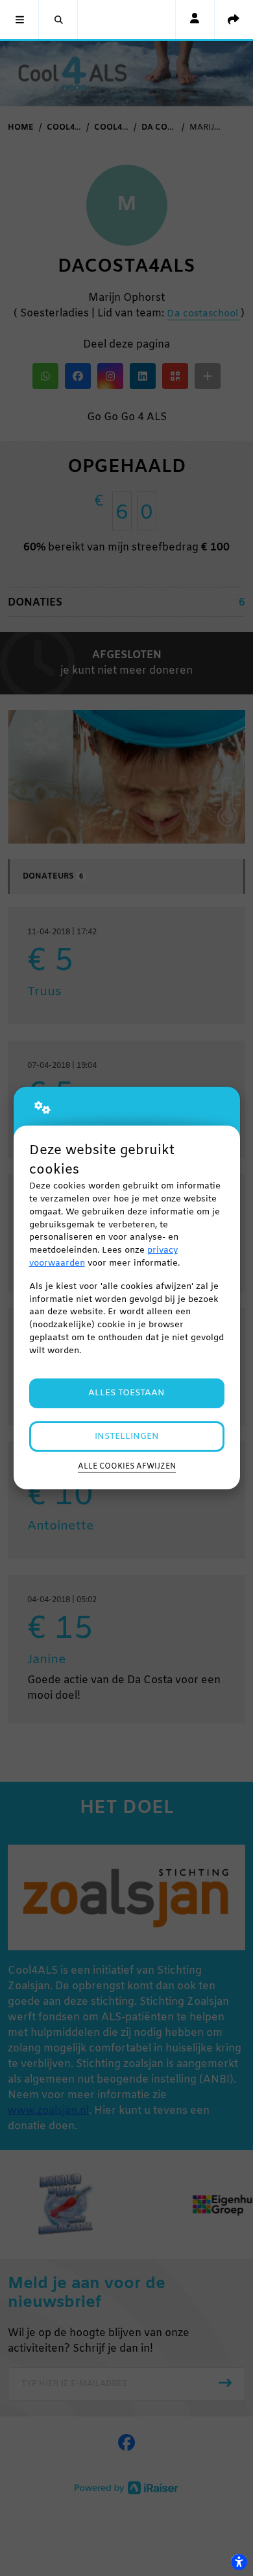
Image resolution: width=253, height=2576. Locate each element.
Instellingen (127, 1436)
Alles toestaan (126, 1393)
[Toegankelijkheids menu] (239, 2562)
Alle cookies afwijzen (127, 1467)
